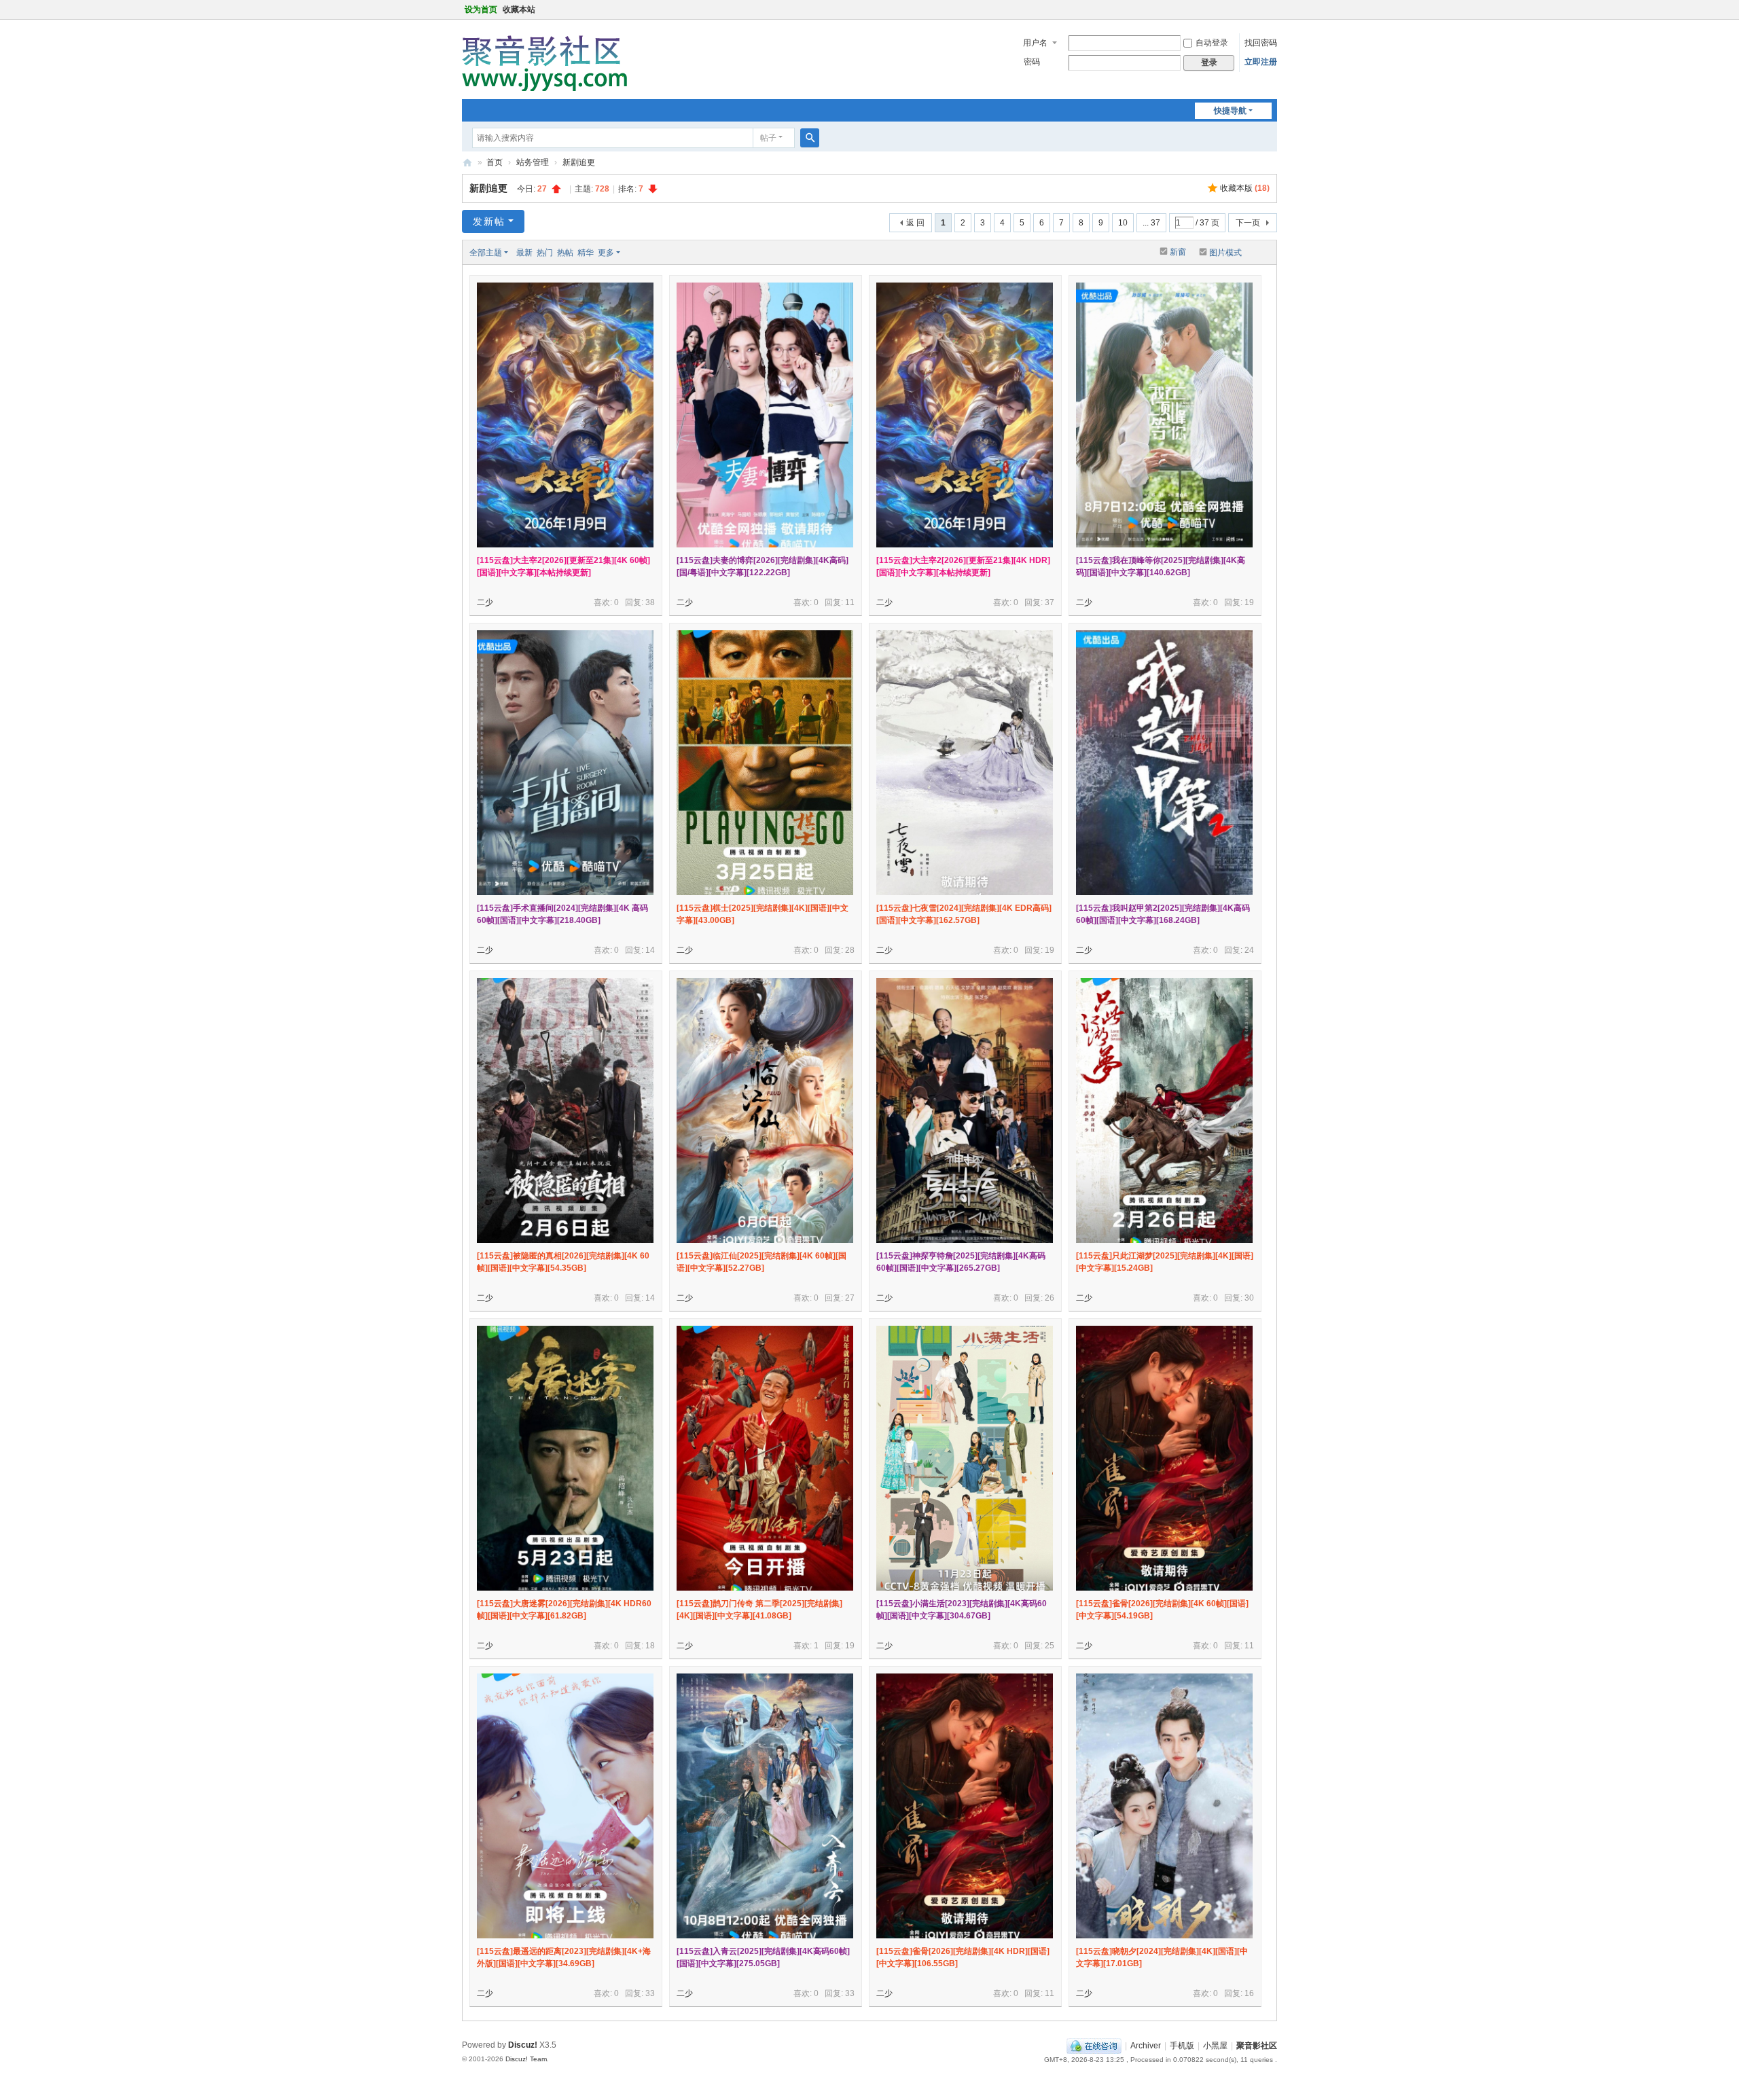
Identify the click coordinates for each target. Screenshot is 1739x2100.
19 (1249, 602)
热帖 (565, 253)
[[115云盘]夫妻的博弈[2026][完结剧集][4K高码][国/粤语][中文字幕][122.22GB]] (765, 415)
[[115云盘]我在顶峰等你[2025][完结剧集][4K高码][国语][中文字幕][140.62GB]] (1164, 415)
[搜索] (810, 138)
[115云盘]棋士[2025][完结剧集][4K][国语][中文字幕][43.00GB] (763, 914)
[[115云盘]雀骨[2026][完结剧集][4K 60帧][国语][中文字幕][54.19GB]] (1164, 1458)
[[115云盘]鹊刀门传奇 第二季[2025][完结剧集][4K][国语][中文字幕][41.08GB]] (765, 1458)
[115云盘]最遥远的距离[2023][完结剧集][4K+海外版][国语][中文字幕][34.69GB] (564, 1957)
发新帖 (489, 221)
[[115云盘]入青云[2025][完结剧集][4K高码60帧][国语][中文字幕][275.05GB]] (765, 1806)
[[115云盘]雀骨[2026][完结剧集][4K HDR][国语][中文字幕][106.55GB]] (965, 1806)
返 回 (915, 223)
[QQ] (1094, 2046)
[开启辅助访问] (1274, 10)
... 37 (1151, 223)
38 (650, 602)
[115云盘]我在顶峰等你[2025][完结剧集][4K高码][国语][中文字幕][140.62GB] (1161, 566)
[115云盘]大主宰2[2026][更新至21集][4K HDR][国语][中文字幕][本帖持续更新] (963, 566)
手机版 (1182, 2046)
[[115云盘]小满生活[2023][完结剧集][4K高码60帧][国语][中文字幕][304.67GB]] (965, 1458)
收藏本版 (1245, 188)
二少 (485, 602)
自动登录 (1212, 43)
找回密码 (1261, 43)
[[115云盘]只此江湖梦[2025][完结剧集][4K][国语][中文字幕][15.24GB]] (1164, 1110)
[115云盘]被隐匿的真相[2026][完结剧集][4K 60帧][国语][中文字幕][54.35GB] (563, 1262)
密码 (1032, 62)
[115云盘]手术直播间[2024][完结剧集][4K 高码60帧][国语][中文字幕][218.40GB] (562, 914)
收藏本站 (519, 10)
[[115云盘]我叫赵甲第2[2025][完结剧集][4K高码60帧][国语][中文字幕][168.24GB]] (1164, 763)
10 (1123, 223)
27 (850, 1298)
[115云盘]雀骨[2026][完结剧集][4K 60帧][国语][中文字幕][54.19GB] (1162, 1610)
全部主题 (486, 253)
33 (650, 1993)
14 (650, 950)
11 (850, 602)
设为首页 (481, 10)
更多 (606, 253)
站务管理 (533, 162)
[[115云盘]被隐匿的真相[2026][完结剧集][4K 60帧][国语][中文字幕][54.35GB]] (565, 1110)
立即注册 (1261, 62)
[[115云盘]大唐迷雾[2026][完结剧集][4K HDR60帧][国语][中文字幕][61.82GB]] (565, 1458)
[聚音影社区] (550, 58)
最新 (524, 253)
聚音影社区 (467, 163)
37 (1050, 602)
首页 (495, 162)
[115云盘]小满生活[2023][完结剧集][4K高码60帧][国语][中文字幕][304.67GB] (962, 1610)
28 (850, 950)
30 (1249, 1298)
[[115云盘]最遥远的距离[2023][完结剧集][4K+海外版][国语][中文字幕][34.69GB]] (565, 1806)
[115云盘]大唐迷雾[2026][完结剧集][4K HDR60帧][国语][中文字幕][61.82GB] (564, 1610)
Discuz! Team (526, 2059)
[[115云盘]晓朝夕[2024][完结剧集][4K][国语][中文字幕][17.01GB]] (1164, 1806)
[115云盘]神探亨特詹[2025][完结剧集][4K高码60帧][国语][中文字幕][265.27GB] (961, 1262)
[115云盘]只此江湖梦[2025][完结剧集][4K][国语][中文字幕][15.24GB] (1165, 1262)
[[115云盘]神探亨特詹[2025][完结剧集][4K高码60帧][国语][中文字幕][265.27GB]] (965, 1110)
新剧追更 (579, 162)
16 (1249, 1993)
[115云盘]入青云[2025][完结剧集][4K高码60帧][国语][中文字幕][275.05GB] (763, 1957)
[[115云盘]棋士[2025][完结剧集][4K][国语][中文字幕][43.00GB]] (765, 763)
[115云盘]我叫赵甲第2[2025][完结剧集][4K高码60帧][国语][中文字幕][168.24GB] (1163, 914)
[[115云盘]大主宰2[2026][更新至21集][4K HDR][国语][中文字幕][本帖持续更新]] (965, 415)
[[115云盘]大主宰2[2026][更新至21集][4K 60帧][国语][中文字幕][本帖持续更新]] (565, 415)
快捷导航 (1230, 111)
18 (650, 1646)
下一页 (1248, 223)
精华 (586, 253)
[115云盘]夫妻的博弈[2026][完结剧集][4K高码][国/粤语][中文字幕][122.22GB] (763, 566)
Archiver (1146, 2046)
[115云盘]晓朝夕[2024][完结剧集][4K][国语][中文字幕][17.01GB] (1162, 1957)
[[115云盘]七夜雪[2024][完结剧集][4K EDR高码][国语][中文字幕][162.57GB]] (965, 763)
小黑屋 (1215, 2046)
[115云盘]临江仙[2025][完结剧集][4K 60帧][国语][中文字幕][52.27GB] (761, 1262)
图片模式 (1225, 253)
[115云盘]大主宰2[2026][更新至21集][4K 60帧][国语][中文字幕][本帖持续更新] (563, 566)
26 (1050, 1298)
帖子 (768, 138)
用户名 (1035, 43)
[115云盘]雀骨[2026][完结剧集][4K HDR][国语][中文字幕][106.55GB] (963, 1957)
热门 (545, 253)
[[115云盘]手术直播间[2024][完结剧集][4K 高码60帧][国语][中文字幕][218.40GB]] (565, 763)
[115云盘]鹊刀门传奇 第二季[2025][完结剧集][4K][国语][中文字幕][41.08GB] (759, 1610)
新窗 (1178, 252)
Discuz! (523, 2045)
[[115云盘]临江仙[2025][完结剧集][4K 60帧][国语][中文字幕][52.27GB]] (765, 1110)
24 (1249, 950)
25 (1050, 1646)
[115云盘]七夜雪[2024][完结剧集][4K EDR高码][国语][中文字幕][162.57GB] (964, 914)
